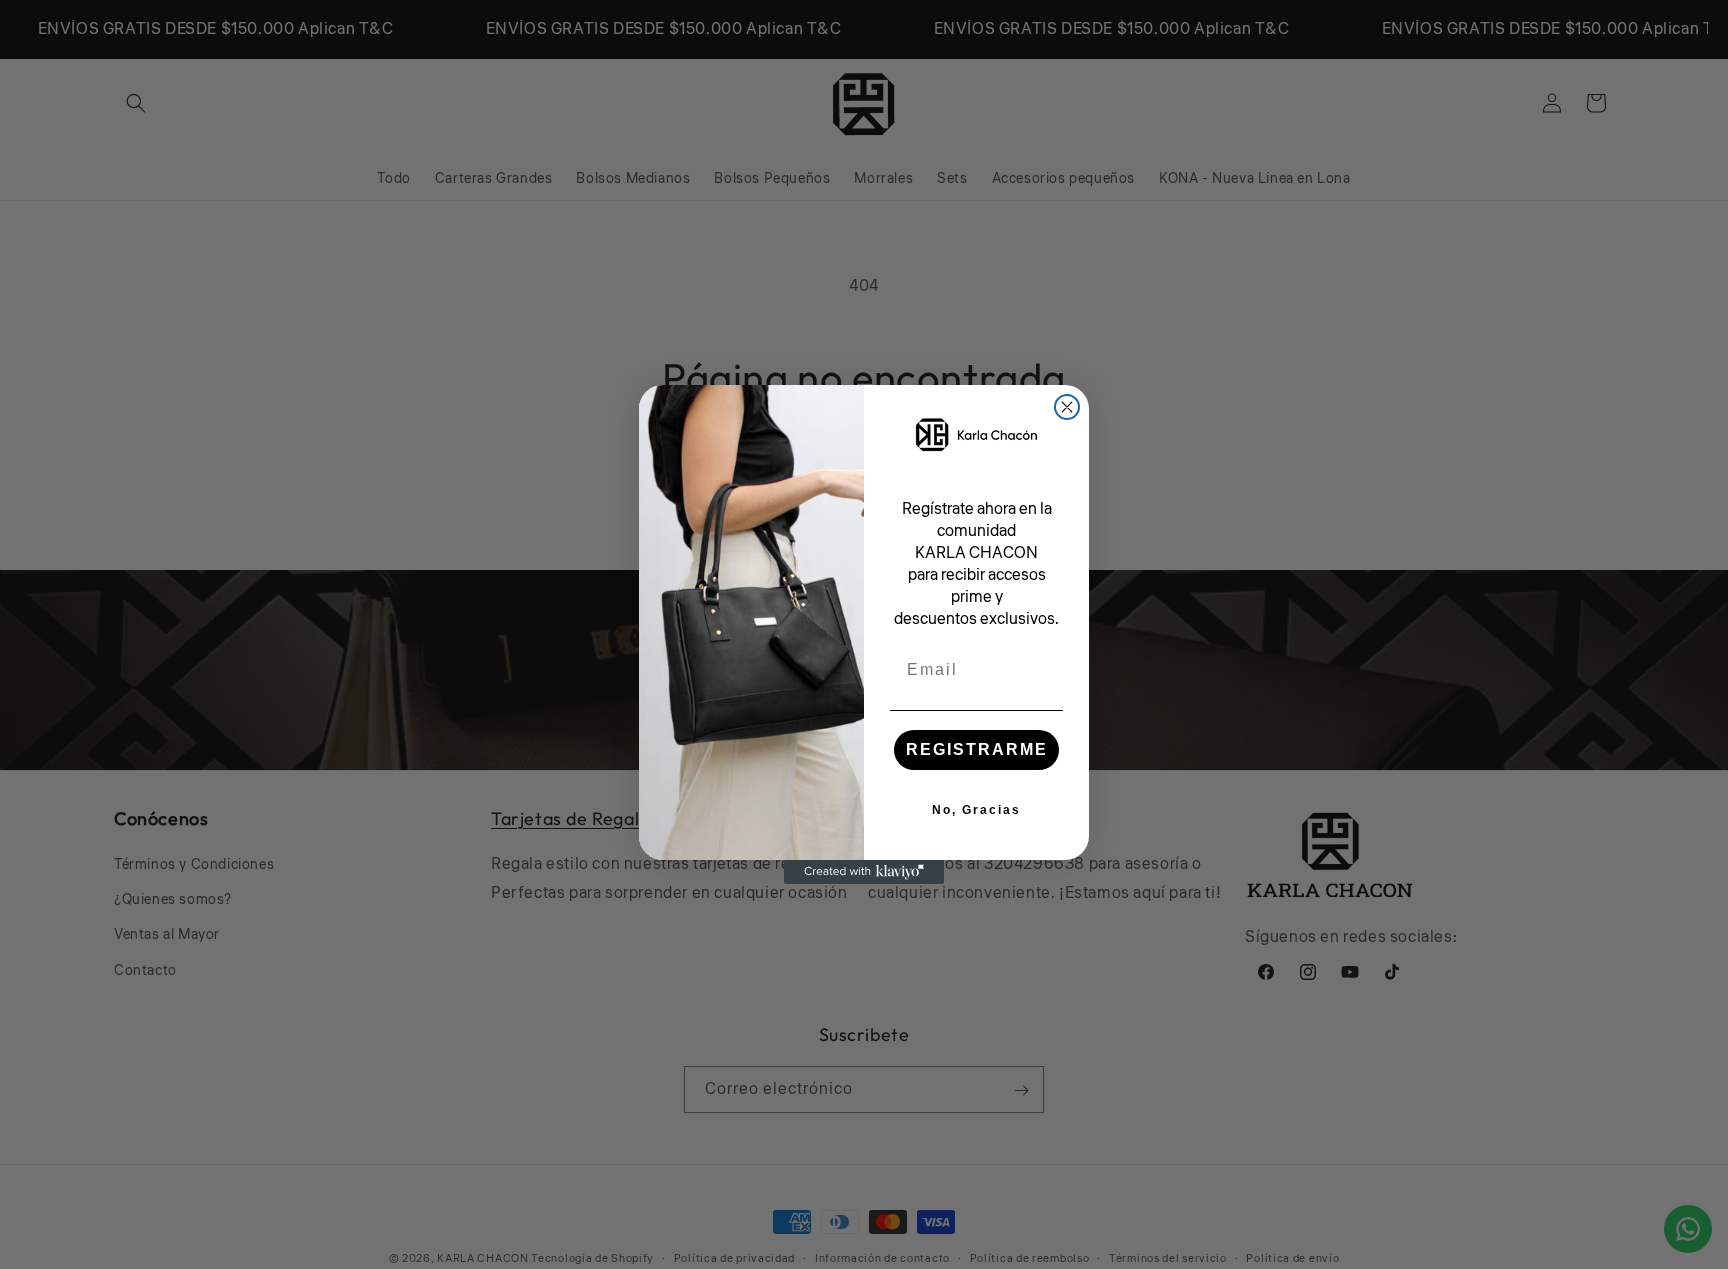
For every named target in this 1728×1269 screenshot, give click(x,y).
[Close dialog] (1067, 407)
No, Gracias (976, 810)
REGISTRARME (977, 749)
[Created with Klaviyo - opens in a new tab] (864, 872)
